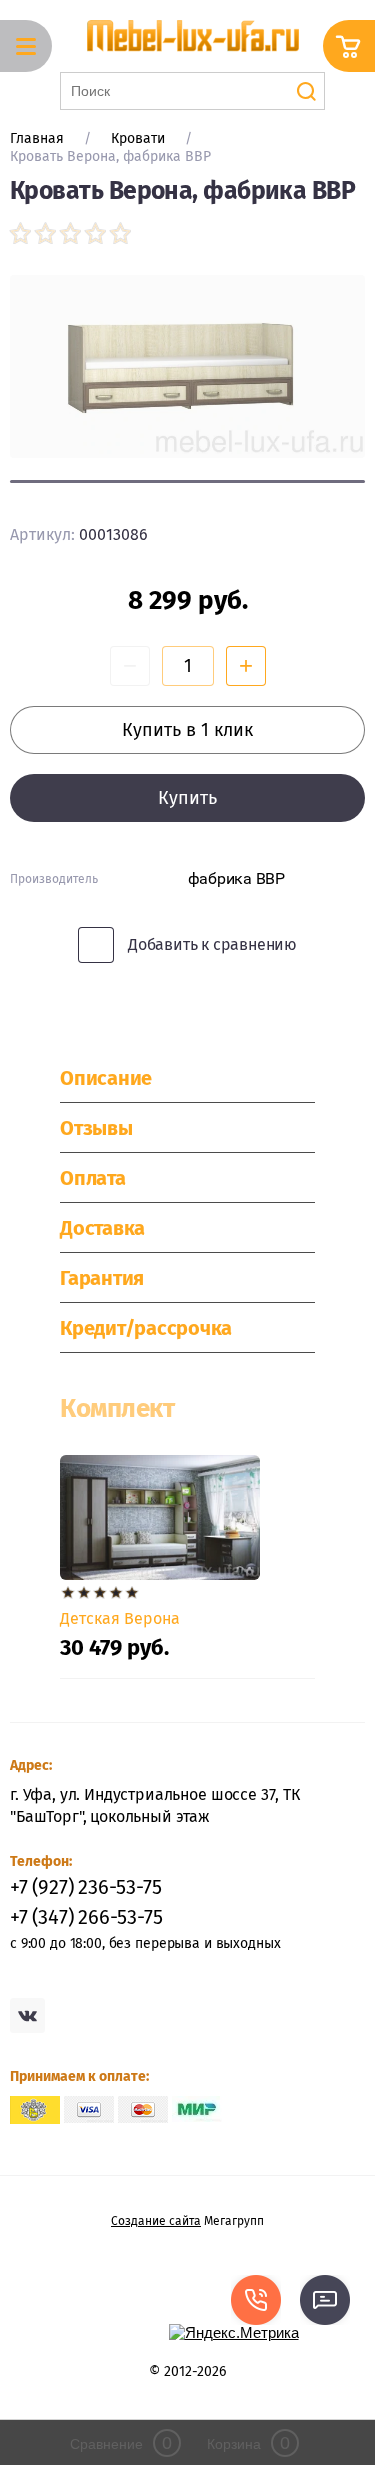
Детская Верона (120, 1618)
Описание (106, 1078)
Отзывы (96, 1128)
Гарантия (102, 1278)
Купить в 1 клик (187, 730)
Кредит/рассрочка (146, 1328)
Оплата (93, 1178)
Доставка (102, 1228)
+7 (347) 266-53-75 (86, 1917)
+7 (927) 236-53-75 (85, 1887)
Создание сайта (156, 2221)
